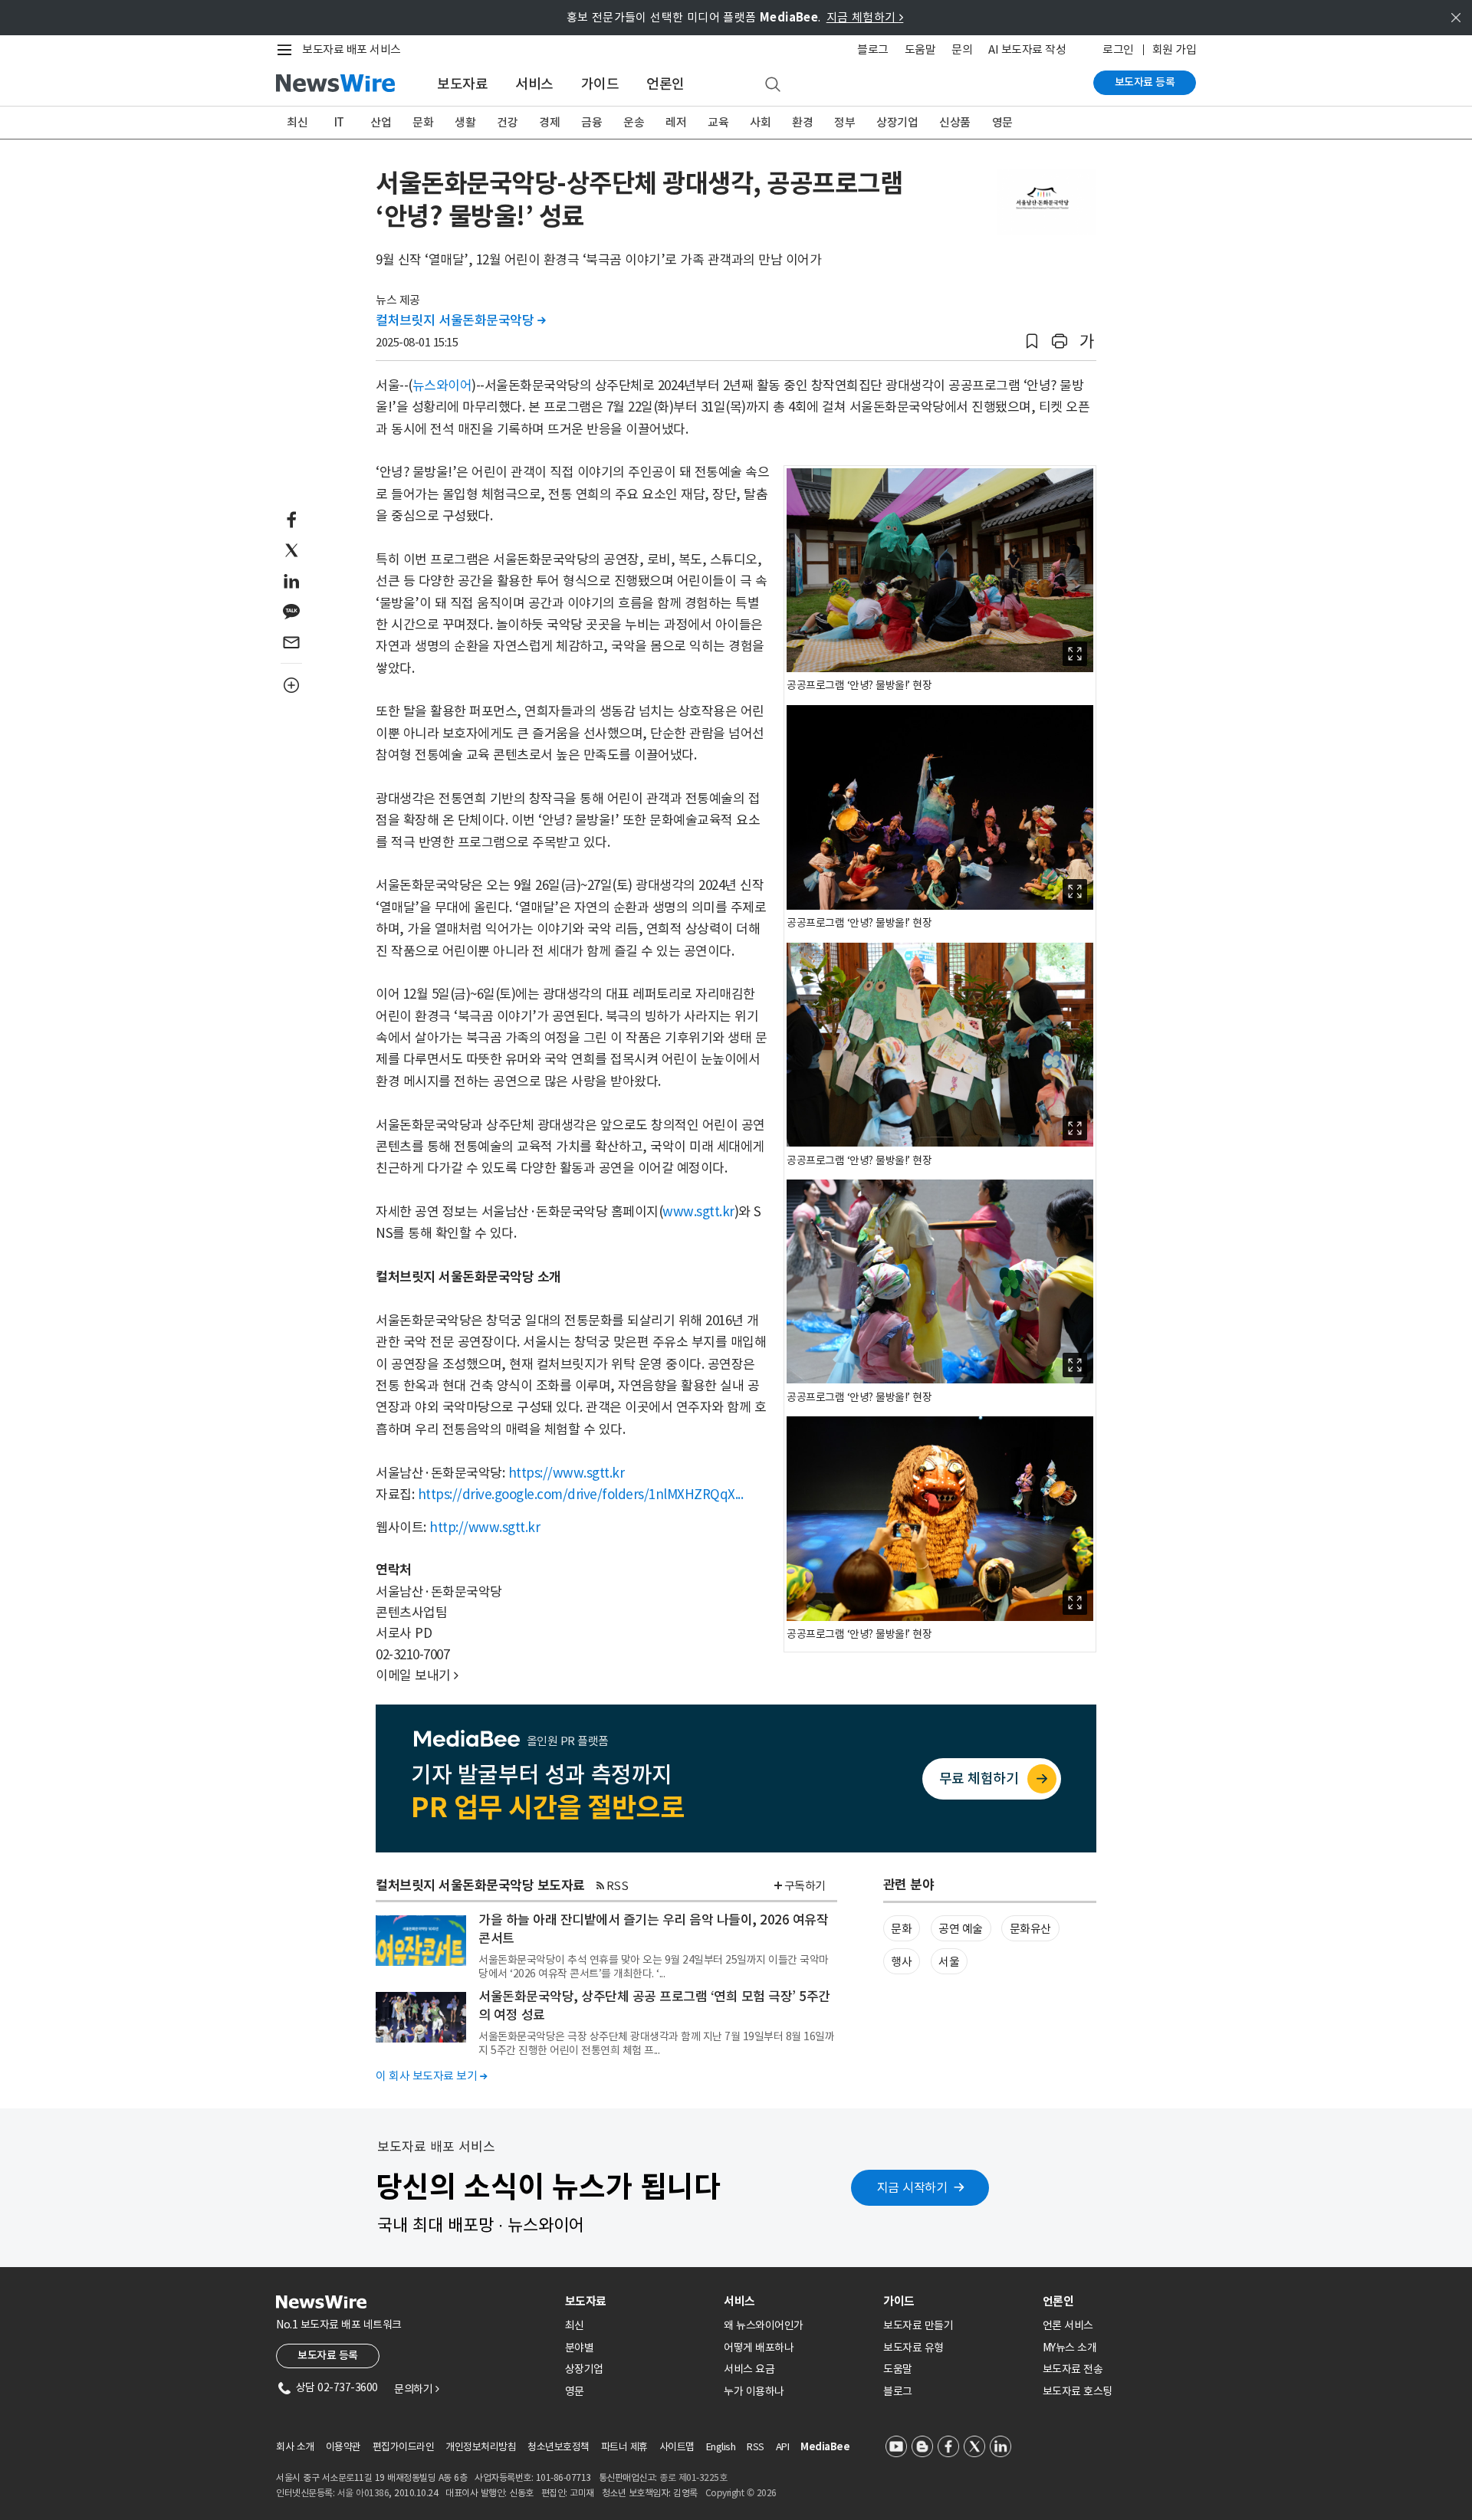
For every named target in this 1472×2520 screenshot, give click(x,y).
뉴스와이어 (442, 386)
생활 (465, 122)
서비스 (534, 84)
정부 (844, 122)
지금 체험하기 (865, 17)
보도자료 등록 (1145, 82)
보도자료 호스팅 (1078, 2391)
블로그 (873, 49)
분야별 (580, 2348)
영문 (1002, 122)
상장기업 (897, 122)
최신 (297, 122)
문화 (423, 122)
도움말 (920, 49)
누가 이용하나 (754, 2391)
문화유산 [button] (1030, 1929)
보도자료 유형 (913, 2348)
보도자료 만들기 (918, 2325)
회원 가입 (1175, 49)
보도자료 (462, 84)
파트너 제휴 (624, 2447)
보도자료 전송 (1073, 2369)
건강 (507, 122)
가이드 (600, 84)
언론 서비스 (1068, 2325)
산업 (381, 122)
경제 (549, 122)
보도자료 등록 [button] (328, 2355)
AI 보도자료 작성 (1027, 49)
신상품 (955, 122)
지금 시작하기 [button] (912, 2187)
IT (339, 122)
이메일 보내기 (417, 1675)
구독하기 (805, 1886)
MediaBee (825, 2447)
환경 (802, 122)
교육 (718, 122)
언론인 (665, 84)
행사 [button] (901, 1962)
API (783, 2447)
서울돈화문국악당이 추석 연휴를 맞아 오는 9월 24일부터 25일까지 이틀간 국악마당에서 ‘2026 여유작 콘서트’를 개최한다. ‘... (654, 1967)
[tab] (639, 2301)
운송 (634, 122)
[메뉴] (287, 50)
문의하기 (416, 2389)
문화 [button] (901, 1929)
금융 (591, 122)
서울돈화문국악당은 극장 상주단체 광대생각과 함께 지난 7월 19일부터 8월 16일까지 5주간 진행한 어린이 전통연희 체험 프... (656, 2043)
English (721, 2447)
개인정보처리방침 (481, 2447)
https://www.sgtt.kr (567, 1473)
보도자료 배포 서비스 (352, 49)
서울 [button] (949, 1962)
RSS (618, 1886)
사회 (760, 122)
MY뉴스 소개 (1070, 2348)
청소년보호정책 (559, 2447)
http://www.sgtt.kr (485, 1527)
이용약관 (343, 2447)
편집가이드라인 (404, 2447)
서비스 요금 (749, 2369)
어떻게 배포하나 (759, 2348)
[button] (1032, 341)
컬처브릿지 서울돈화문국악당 (460, 320)
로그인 (1118, 49)
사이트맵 (677, 2447)
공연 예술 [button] (961, 1929)
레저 (676, 122)
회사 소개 (295, 2447)
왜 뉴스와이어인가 (764, 2325)
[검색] (773, 85)
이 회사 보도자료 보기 (431, 2076)
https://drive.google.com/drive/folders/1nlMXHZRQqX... (581, 1495)
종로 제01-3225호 (693, 2477)
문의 (962, 49)
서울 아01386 (363, 2493)
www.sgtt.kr (698, 1212)
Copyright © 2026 (741, 2493)
